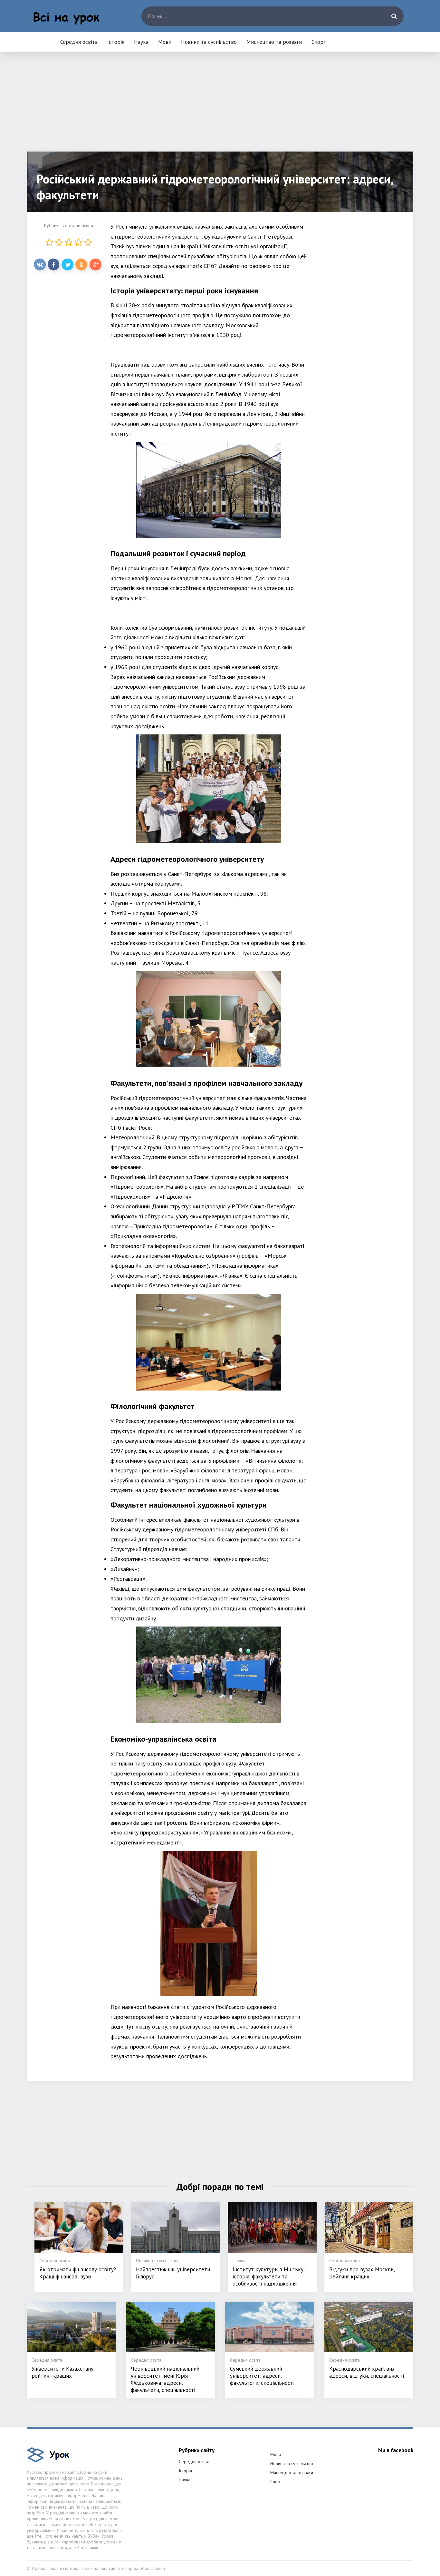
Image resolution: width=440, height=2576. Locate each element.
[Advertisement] (220, 106)
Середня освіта (79, 42)
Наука (141, 42)
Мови (165, 42)
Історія (116, 42)
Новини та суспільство (209, 42)
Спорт (319, 42)
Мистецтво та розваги (274, 42)
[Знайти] (394, 16)
